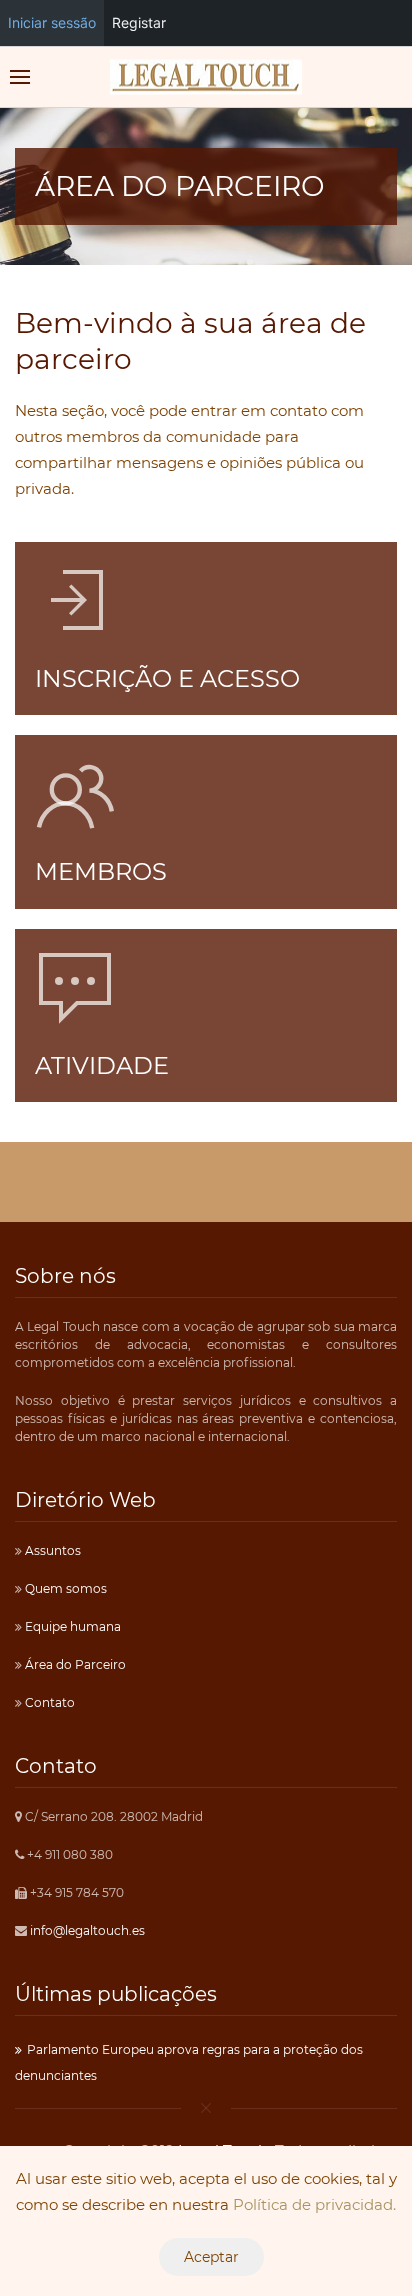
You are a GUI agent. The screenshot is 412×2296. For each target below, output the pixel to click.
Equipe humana (71, 1626)
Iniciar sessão (52, 22)
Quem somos (64, 1588)
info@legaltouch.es (87, 1930)
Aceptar (211, 2257)
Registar (139, 22)
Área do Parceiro (74, 1664)
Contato (48, 1702)
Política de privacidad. (314, 2204)
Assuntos (51, 1550)
